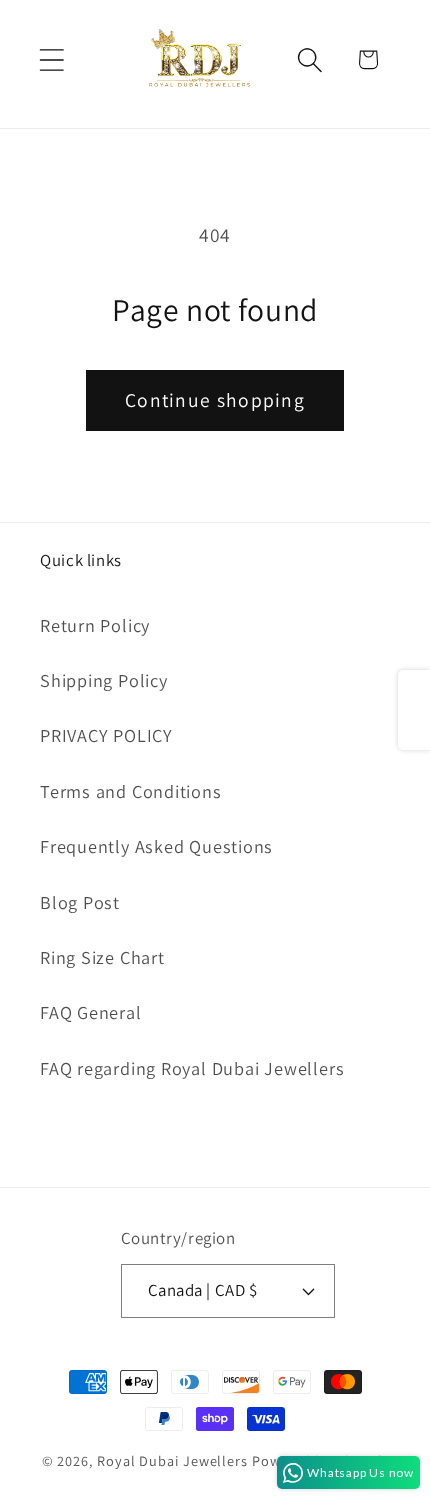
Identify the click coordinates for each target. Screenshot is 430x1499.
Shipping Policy (104, 680)
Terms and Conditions (131, 791)
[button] (51, 59)
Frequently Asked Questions (156, 846)
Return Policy (95, 625)
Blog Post (80, 902)
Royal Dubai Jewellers (172, 1460)
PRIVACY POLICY (106, 735)
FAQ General (91, 1012)
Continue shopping (215, 400)
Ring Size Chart (102, 957)
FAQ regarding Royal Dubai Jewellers (192, 1068)
